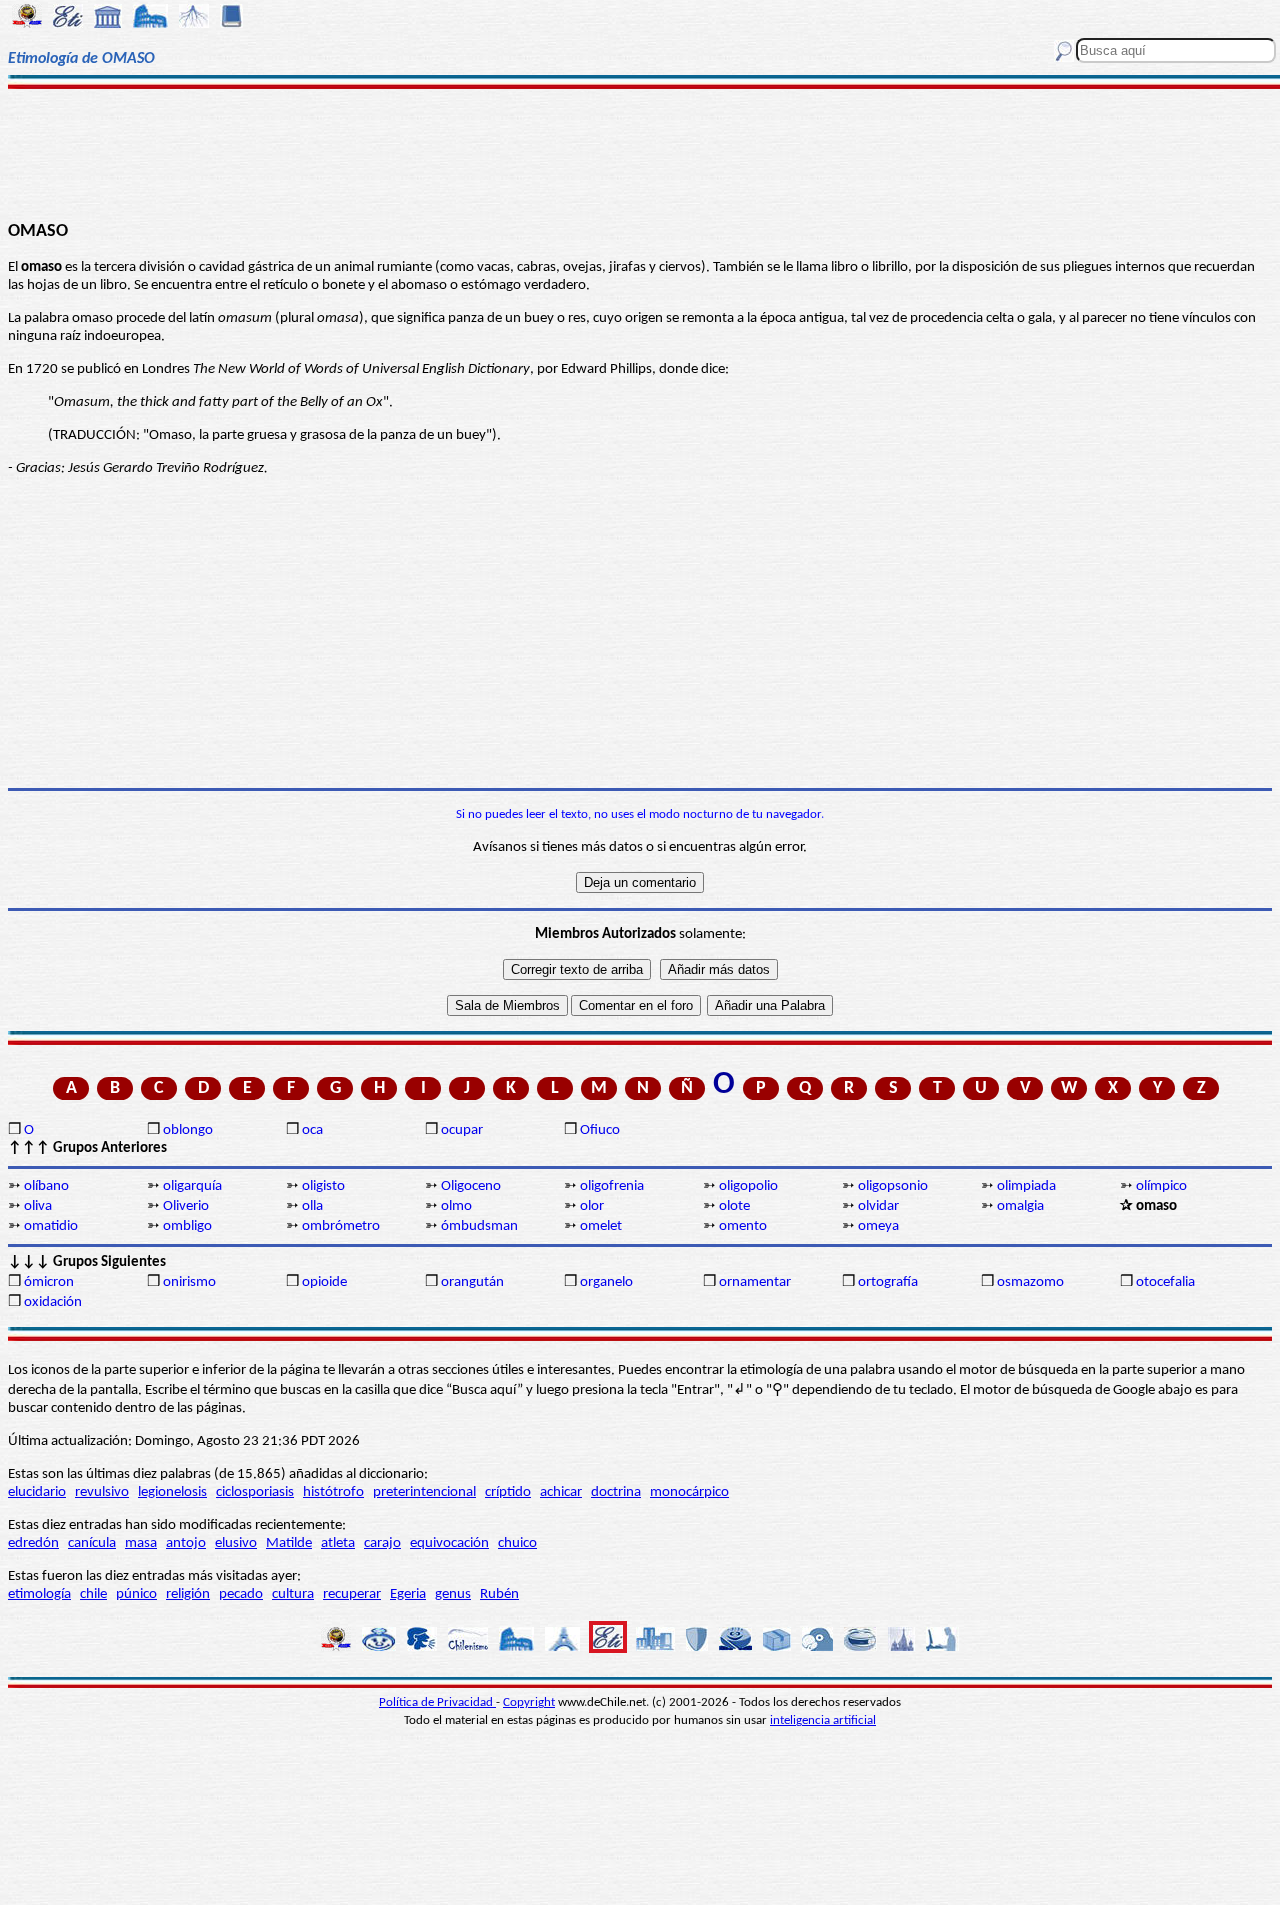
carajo (382, 1543)
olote (734, 1206)
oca (312, 1130)
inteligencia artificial (823, 1720)
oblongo (188, 1130)
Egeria (408, 1594)
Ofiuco (600, 1130)
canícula (92, 1543)
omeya (878, 1226)
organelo (606, 1282)
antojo (186, 1543)
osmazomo (1030, 1282)
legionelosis (172, 1492)
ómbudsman (479, 1226)
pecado (241, 1594)
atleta (338, 1543)
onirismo (189, 1282)
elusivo (236, 1543)
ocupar (462, 1130)
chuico (517, 1543)
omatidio (51, 1226)
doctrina (616, 1492)
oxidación (53, 1302)
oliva (38, 1206)
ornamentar (755, 1282)
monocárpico (689, 1492)
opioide (324, 1282)
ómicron (49, 1282)
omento (743, 1226)
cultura (293, 1594)
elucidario (37, 1492)
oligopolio (748, 1186)
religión (188, 1594)
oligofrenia (612, 1186)
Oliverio (186, 1206)
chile (93, 1594)
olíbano (46, 1186)
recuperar (352, 1594)
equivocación (449, 1543)
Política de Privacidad (437, 1702)
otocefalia (1165, 1282)
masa (141, 1543)
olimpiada (1026, 1186)
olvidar (878, 1206)
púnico (136, 1594)
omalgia (1020, 1206)
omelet (601, 1226)
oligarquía (192, 1186)
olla (312, 1206)
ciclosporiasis (255, 1492)
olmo (456, 1206)
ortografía (888, 1282)
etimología (39, 1594)
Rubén (499, 1594)
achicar (561, 1492)
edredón (33, 1543)
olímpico (1161, 1186)
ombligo (187, 1226)
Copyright (529, 1702)
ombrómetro (341, 1226)
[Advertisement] (640, 152)
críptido (508, 1492)
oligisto (323, 1186)
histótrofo (333, 1492)
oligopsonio (893, 1186)
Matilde (289, 1543)
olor (592, 1206)
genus (453, 1594)
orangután (472, 1282)
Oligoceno (471, 1186)
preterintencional (424, 1492)
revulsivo (102, 1492)
